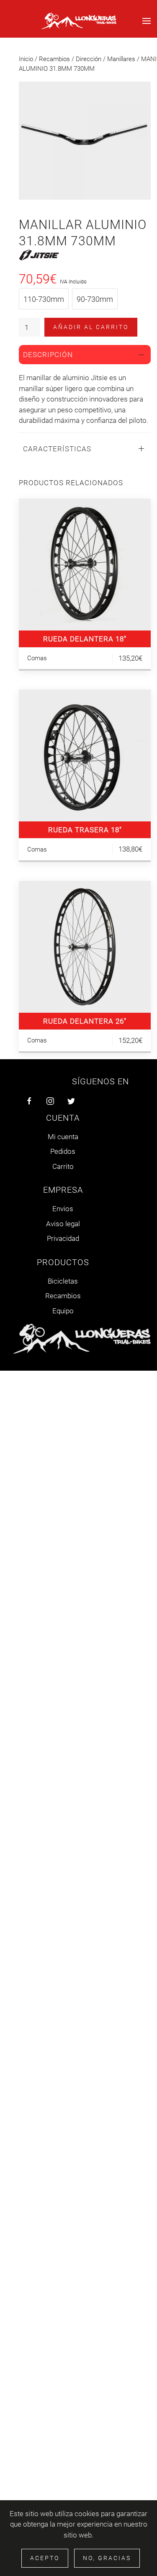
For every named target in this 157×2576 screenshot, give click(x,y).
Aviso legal (63, 1224)
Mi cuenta (63, 1137)
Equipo (63, 1311)
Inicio (26, 59)
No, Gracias (107, 2558)
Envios (63, 1209)
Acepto (45, 2558)
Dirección (89, 59)
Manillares (121, 59)
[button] (147, 21)
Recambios (54, 59)
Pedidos (63, 1151)
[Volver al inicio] (79, 21)
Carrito (63, 1166)
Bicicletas (63, 1281)
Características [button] (57, 449)
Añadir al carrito (91, 327)
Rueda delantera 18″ (85, 639)
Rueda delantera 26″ (85, 1021)
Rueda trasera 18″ (85, 830)
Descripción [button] (48, 355)
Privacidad (63, 1238)
